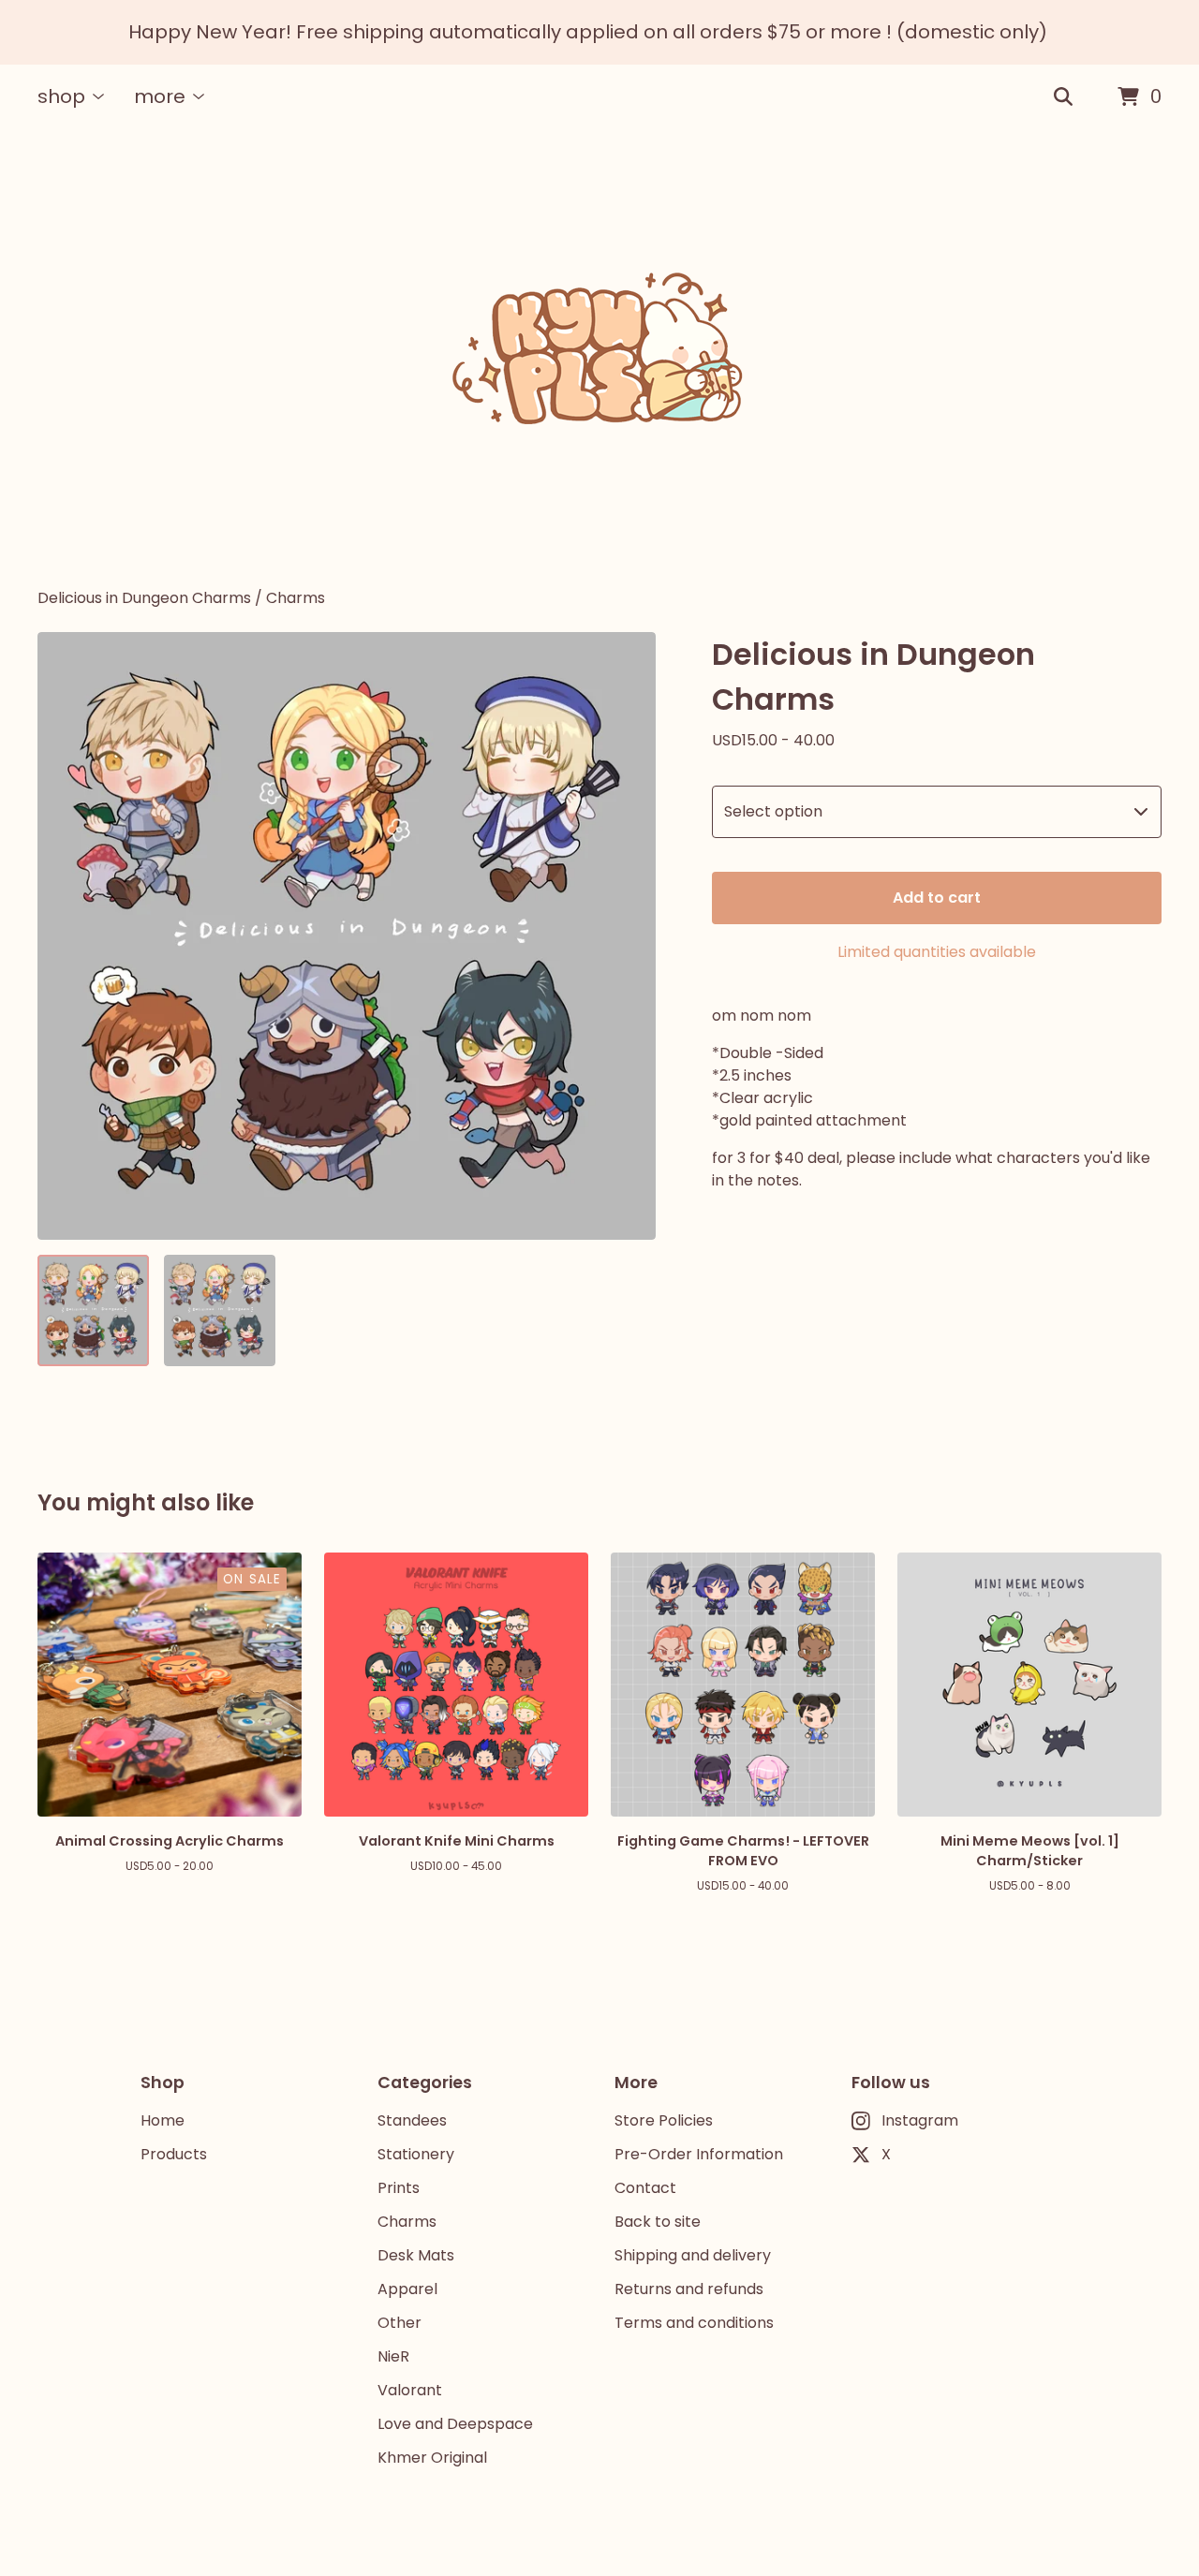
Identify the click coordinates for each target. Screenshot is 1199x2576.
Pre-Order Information (699, 2154)
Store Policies (664, 2120)
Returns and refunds (689, 2289)
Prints (399, 2188)
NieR (393, 2356)
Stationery (416, 2154)
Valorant (410, 2390)
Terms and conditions (694, 2323)
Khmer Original (432, 2458)
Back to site (658, 2222)
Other (400, 2323)
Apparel (407, 2289)
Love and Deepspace (455, 2424)
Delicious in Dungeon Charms (144, 598)
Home (163, 2120)
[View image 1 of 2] (93, 1310)
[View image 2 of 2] (220, 1310)
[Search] (1063, 97)
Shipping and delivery (693, 2255)
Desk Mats (416, 2255)
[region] (599, 32)
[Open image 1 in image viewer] (347, 936)
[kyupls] (599, 359)
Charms (296, 598)
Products (174, 2154)
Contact (645, 2188)
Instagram (920, 2120)
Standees (412, 2120)
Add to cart (937, 898)
